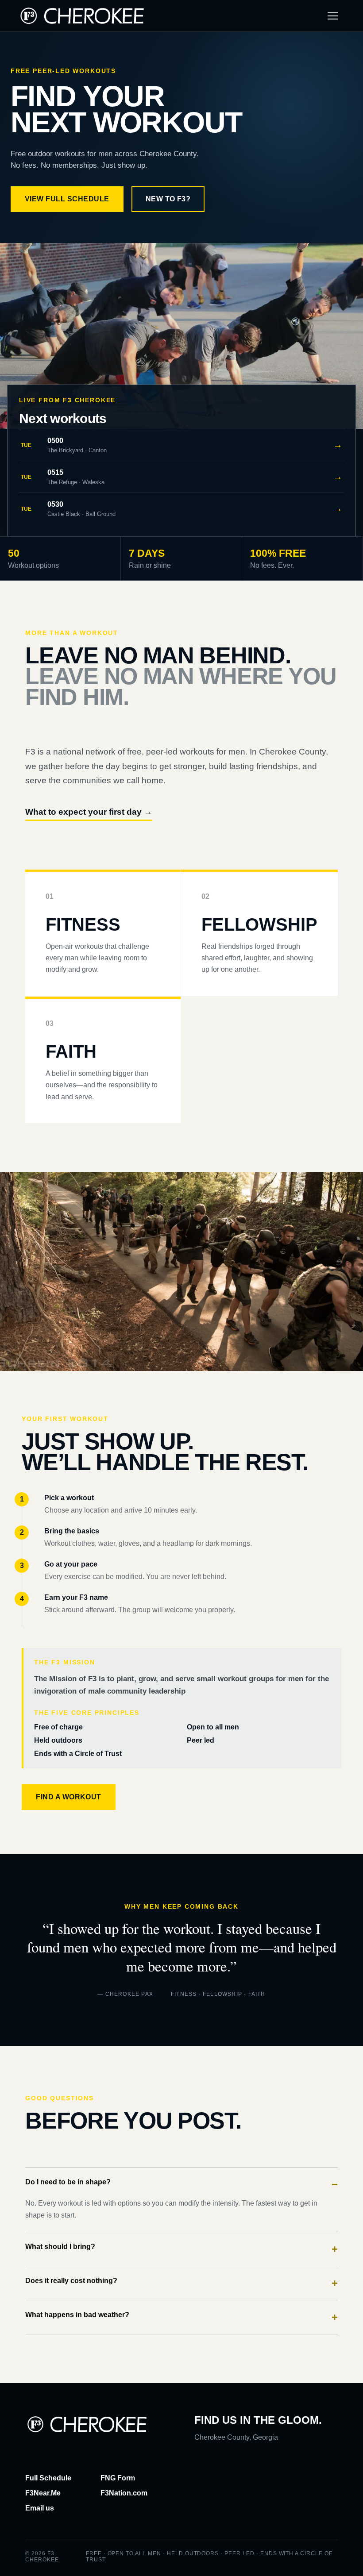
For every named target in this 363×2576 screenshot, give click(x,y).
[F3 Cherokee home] (82, 16)
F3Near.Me (43, 2493)
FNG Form (118, 2478)
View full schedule (67, 199)
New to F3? (168, 199)
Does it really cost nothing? (181, 2283)
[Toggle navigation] (333, 16)
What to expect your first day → (89, 812)
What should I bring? (181, 2249)
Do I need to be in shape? (181, 2184)
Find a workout (69, 1797)
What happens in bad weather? (181, 2317)
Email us (40, 2508)
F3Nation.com (124, 2493)
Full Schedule (48, 2478)
